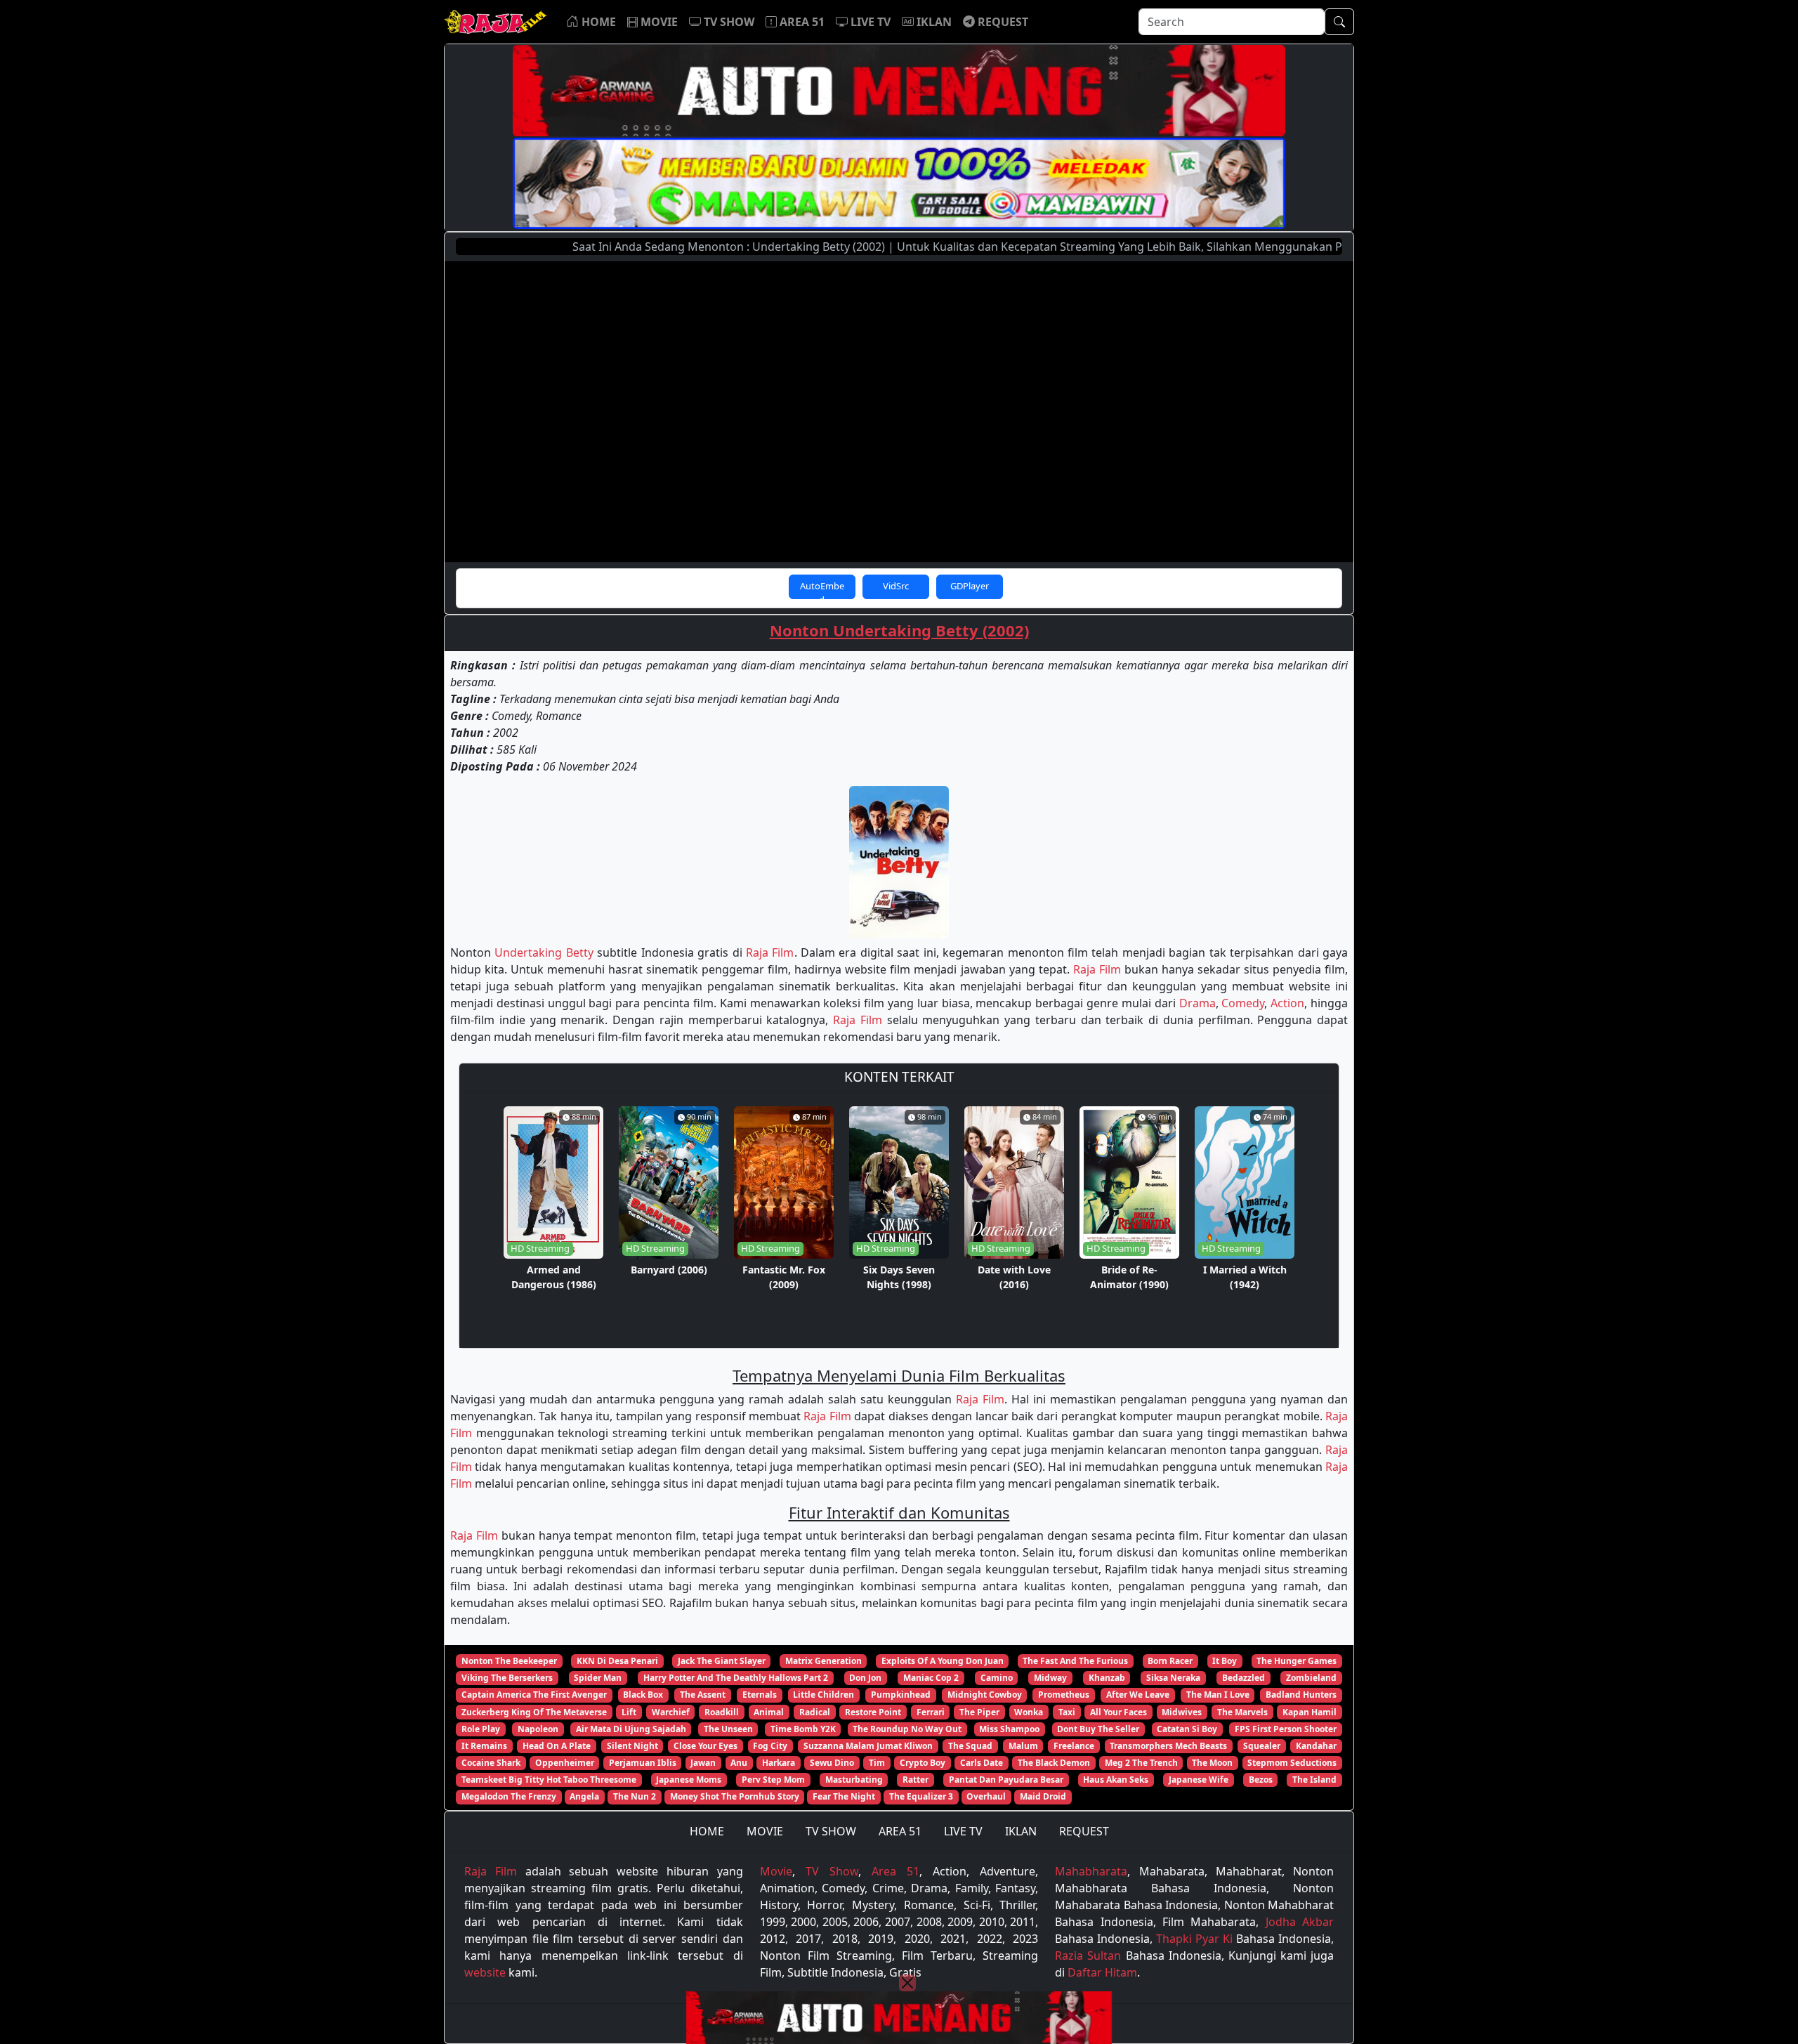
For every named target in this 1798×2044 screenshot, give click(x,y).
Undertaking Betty (544, 952)
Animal (769, 1712)
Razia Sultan (1088, 1955)
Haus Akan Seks (1116, 1780)
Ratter (916, 1780)
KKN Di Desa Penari (617, 1661)
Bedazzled (1243, 1678)
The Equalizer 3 (921, 1796)
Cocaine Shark (491, 1763)
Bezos (1261, 1780)
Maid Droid (1043, 1796)
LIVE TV (963, 1831)
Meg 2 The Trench (1141, 1763)
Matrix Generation (823, 1661)
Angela (584, 1796)
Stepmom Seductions (1292, 1763)
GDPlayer (970, 586)
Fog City (770, 1746)
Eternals (760, 1695)
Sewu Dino (832, 1763)
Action (1287, 1003)
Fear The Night (844, 1796)
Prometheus (1064, 1695)
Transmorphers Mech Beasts (1168, 1746)
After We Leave (1138, 1695)
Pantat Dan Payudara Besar (1006, 1780)
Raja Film (770, 952)
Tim (877, 1763)
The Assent (703, 1695)
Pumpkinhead (901, 1695)
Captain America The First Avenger (534, 1695)
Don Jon (865, 1678)
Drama (1197, 1003)
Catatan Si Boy (1187, 1729)
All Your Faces (1118, 1712)
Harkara (779, 1763)
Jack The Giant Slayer (722, 1661)
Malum (1023, 1746)
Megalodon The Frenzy (509, 1796)
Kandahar (1316, 1746)
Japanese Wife (1199, 1780)
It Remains (484, 1746)
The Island (1314, 1780)
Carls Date (982, 1763)
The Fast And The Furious (1075, 1661)
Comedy (1243, 1003)
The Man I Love (1218, 1695)
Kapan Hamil (1310, 1712)
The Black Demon (1054, 1763)
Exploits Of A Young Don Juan (943, 1661)
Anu (739, 1763)
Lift (629, 1712)
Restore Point (873, 1712)
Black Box (643, 1695)
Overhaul (986, 1796)
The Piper (979, 1712)
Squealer (1262, 1746)
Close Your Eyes (706, 1746)
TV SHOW (831, 1831)
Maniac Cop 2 (931, 1678)
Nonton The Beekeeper (509, 1661)
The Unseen (728, 1729)
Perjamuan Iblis (643, 1763)
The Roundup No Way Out (907, 1729)
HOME (707, 1831)
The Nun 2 (635, 1796)
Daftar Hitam (1102, 1972)
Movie (776, 1871)
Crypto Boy (923, 1763)
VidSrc (896, 586)
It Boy (1225, 1661)
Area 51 (895, 1871)
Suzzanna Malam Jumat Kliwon (868, 1746)
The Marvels (1242, 1712)
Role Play (481, 1729)
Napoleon (538, 1729)
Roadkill (722, 1712)
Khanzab (1107, 1678)
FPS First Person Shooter (1286, 1729)
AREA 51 (900, 1831)
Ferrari (931, 1712)
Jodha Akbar (1300, 1922)
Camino (997, 1678)
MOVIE (765, 1831)
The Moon (1212, 1763)
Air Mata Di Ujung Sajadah (631, 1729)
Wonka (1029, 1712)
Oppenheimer (565, 1763)
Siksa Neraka (1173, 1678)
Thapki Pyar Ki (1194, 1939)
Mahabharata (1091, 1871)
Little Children (823, 1695)
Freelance (1074, 1746)
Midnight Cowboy (985, 1695)
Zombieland (1311, 1678)
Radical (815, 1712)
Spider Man (598, 1678)
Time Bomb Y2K (803, 1729)
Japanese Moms (689, 1780)
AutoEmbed (822, 589)
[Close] (907, 1983)
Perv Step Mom (773, 1780)
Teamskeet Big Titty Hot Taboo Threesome (549, 1780)
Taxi (1067, 1712)
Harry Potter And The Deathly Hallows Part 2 (736, 1678)
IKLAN (1021, 1831)
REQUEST (1084, 1831)
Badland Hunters (1301, 1695)
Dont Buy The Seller (1098, 1729)
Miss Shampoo (1009, 1729)
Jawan (703, 1763)
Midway (1050, 1678)
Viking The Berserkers (507, 1678)
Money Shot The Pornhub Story (735, 1796)
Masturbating (854, 1780)
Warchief (671, 1712)
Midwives (1182, 1712)
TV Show (832, 1871)
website (485, 1972)
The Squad (970, 1746)
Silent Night (632, 1746)
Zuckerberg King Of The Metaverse (534, 1712)
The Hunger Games (1297, 1661)
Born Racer (1170, 1661)
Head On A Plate (557, 1746)
